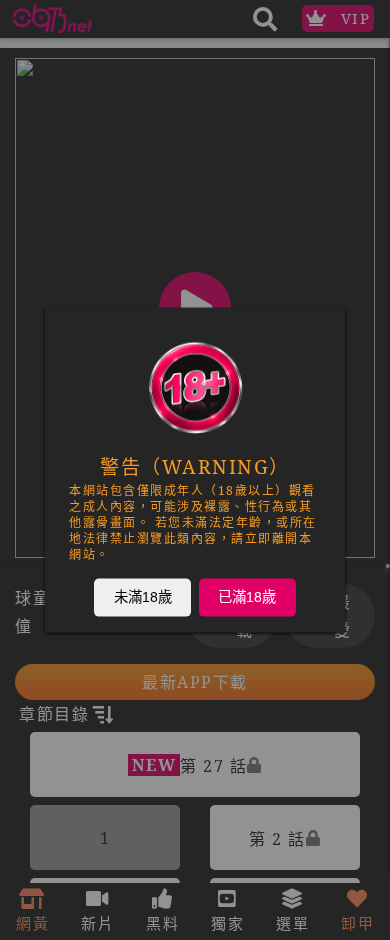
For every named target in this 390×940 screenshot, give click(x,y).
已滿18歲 (247, 597)
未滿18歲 (143, 597)
